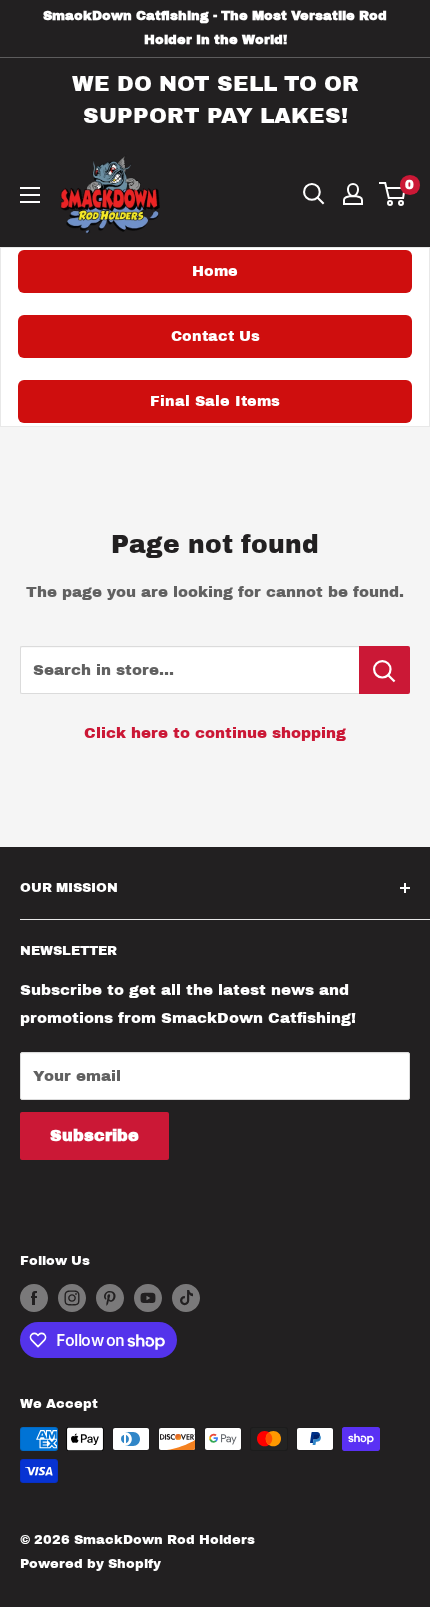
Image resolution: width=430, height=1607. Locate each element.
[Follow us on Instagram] (72, 1298)
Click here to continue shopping (215, 733)
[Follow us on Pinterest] (110, 1298)
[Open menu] (30, 195)
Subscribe (94, 1135)
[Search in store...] (384, 670)
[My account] (353, 194)
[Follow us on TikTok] (186, 1298)
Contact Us (215, 336)
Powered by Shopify (90, 1564)
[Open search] (314, 194)
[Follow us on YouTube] (148, 1298)
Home (215, 271)
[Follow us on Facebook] (34, 1298)
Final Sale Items (215, 401)
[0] (393, 194)
